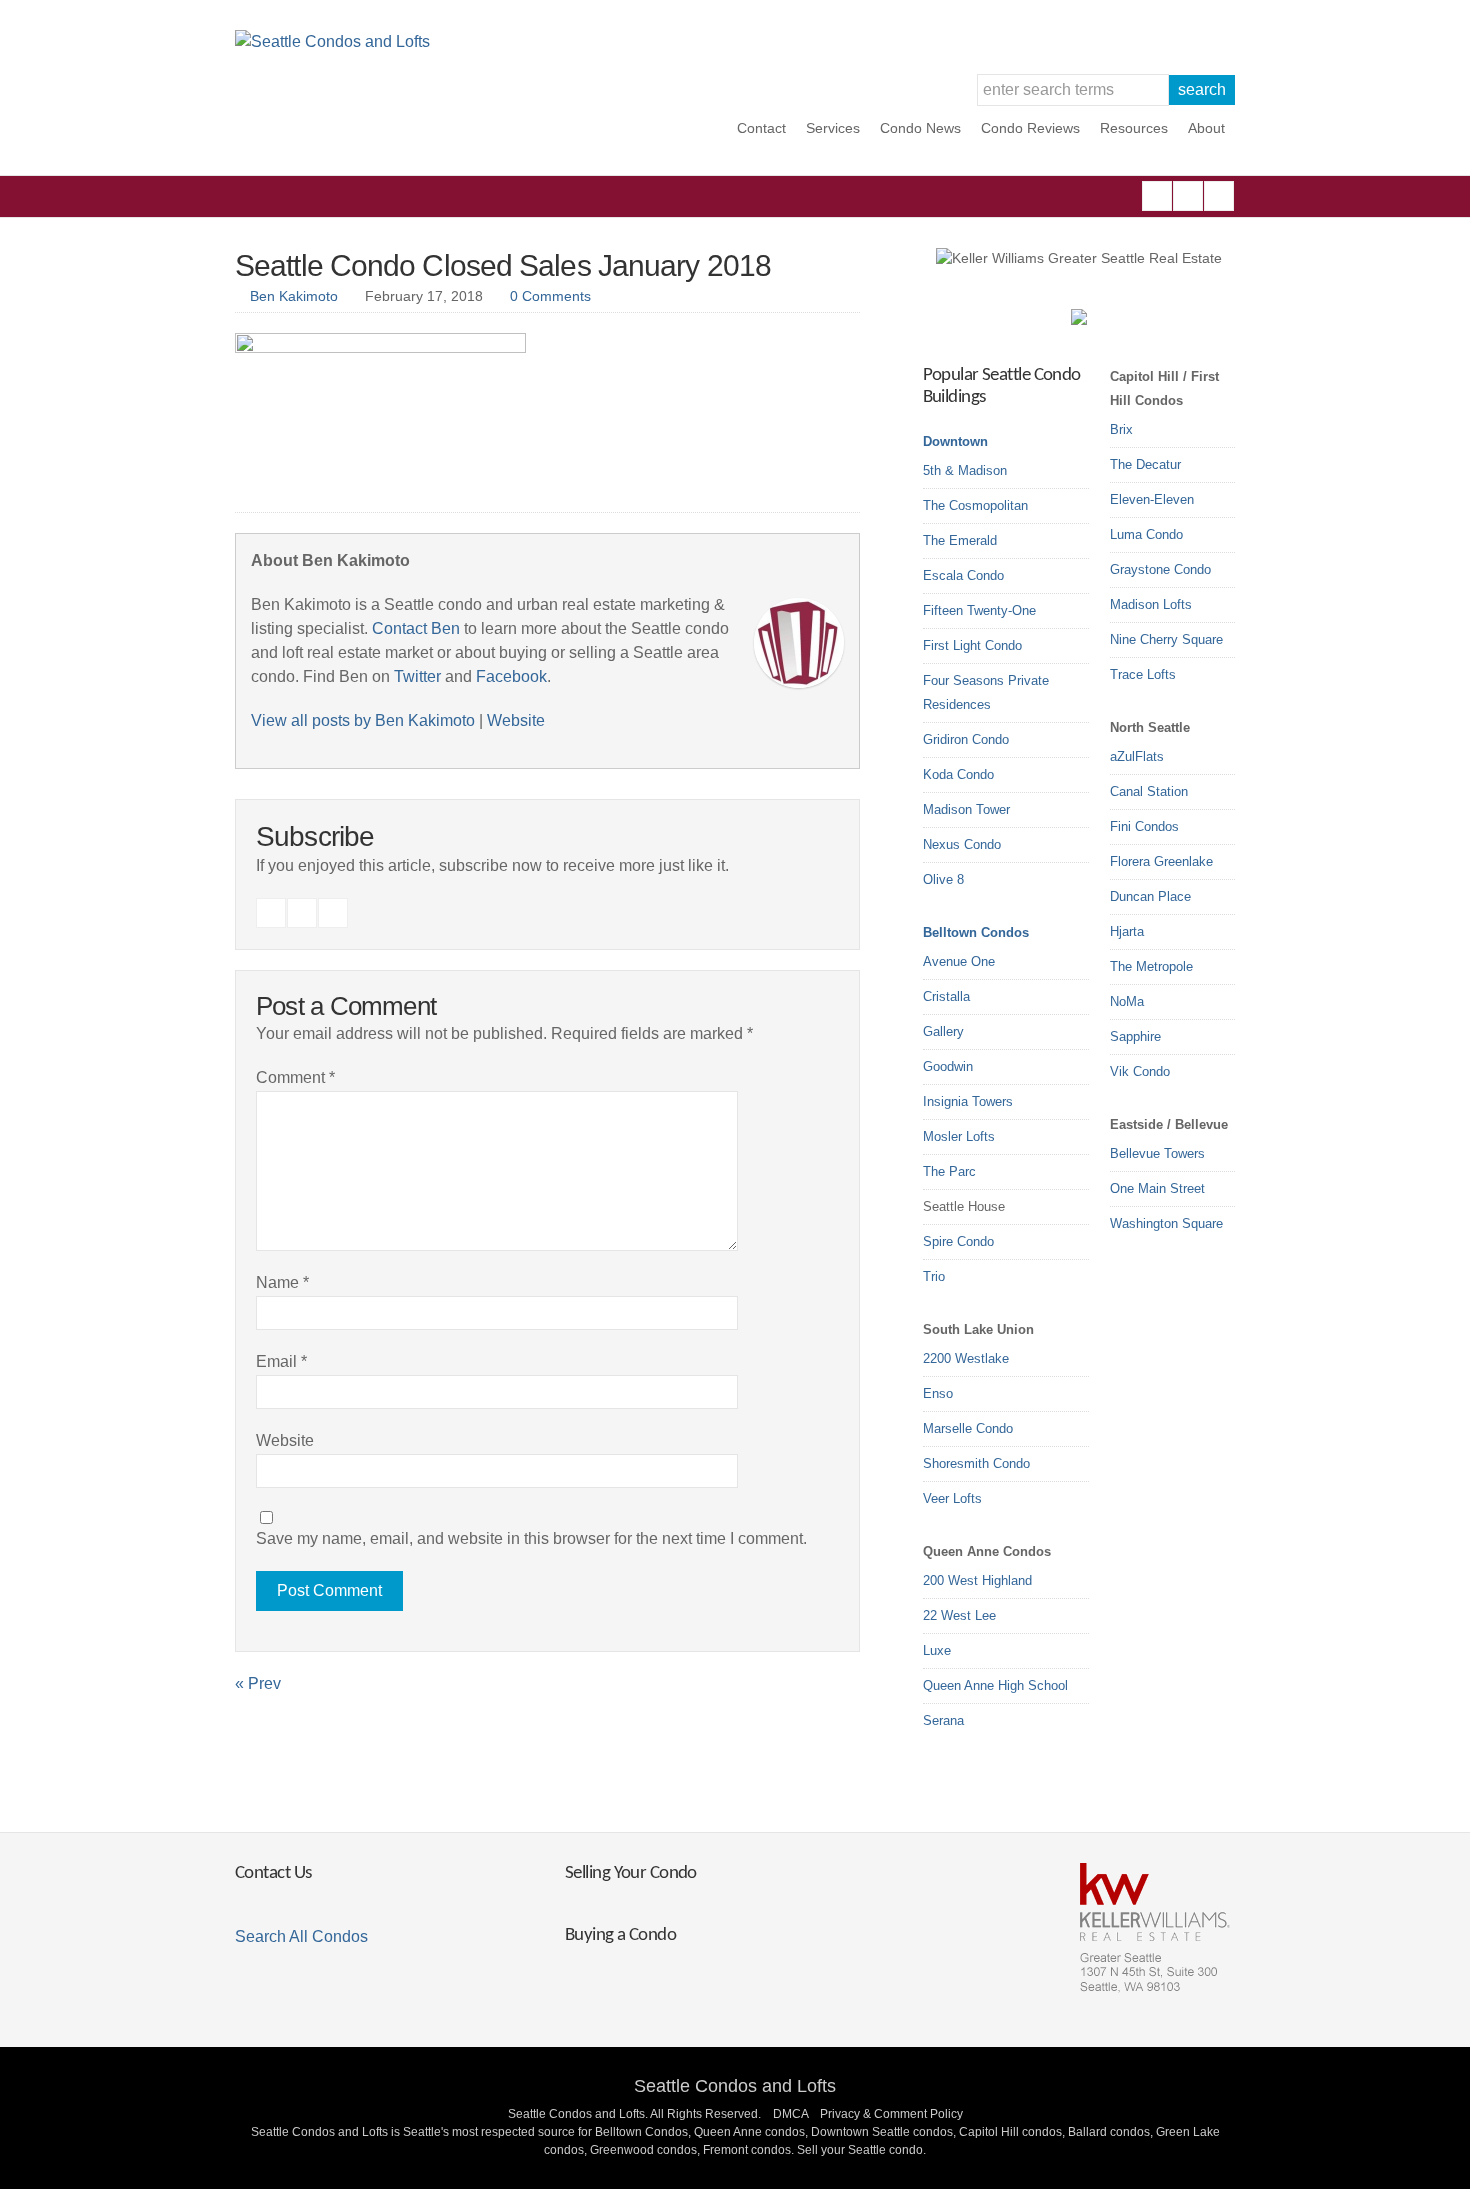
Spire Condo (958, 1241)
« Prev (258, 1683)
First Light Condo (972, 645)
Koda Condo (958, 774)
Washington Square (1166, 1223)
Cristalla (946, 996)
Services (833, 128)
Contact (761, 128)
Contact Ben (416, 628)
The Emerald (960, 540)
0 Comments (550, 296)
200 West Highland (977, 1580)
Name (282, 1282)
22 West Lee (959, 1615)
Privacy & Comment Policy (891, 2114)
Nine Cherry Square (1166, 639)
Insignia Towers (968, 1101)
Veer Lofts (952, 1498)
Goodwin (948, 1066)
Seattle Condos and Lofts (735, 2086)
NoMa (1127, 1001)
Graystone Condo (1160, 569)
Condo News (920, 128)
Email (281, 1361)
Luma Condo (1146, 534)
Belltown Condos (976, 932)
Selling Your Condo (631, 1873)
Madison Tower (966, 809)
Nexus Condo (962, 844)
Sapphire (1135, 1036)
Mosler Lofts (959, 1136)
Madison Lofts (1151, 604)
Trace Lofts (1143, 674)
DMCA (790, 2114)
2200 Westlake (966, 1358)
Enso (938, 1393)
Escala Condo (963, 575)
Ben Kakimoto (294, 296)
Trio (934, 1276)
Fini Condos (1144, 826)
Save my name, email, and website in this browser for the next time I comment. (531, 1538)
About (1206, 128)
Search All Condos (301, 1936)
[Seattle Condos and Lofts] (332, 41)
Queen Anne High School (995, 1685)
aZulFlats (1137, 756)
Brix (1121, 429)
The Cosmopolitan (975, 505)
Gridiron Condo (966, 739)
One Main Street (1157, 1188)
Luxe (937, 1650)
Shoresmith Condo (976, 1463)
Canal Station (1149, 791)
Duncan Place (1150, 896)
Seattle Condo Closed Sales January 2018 (503, 265)
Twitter (1219, 196)
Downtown (955, 441)
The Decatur (1145, 464)
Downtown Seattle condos (882, 2132)
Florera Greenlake (1161, 861)
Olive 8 (943, 879)
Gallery (943, 1031)
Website (516, 720)
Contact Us (273, 1873)
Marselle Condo (968, 1428)
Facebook (1157, 196)
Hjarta (1127, 931)
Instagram (1188, 196)
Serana (943, 1720)
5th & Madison (965, 470)
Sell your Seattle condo (860, 2150)
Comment (295, 1077)
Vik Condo (1140, 1071)
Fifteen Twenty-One (979, 610)
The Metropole (1151, 966)
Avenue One (959, 961)
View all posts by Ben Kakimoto (363, 720)
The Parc (949, 1171)
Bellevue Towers (1157, 1153)
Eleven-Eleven (1152, 499)
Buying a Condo (620, 1935)
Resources (1134, 128)
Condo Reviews (1030, 128)
